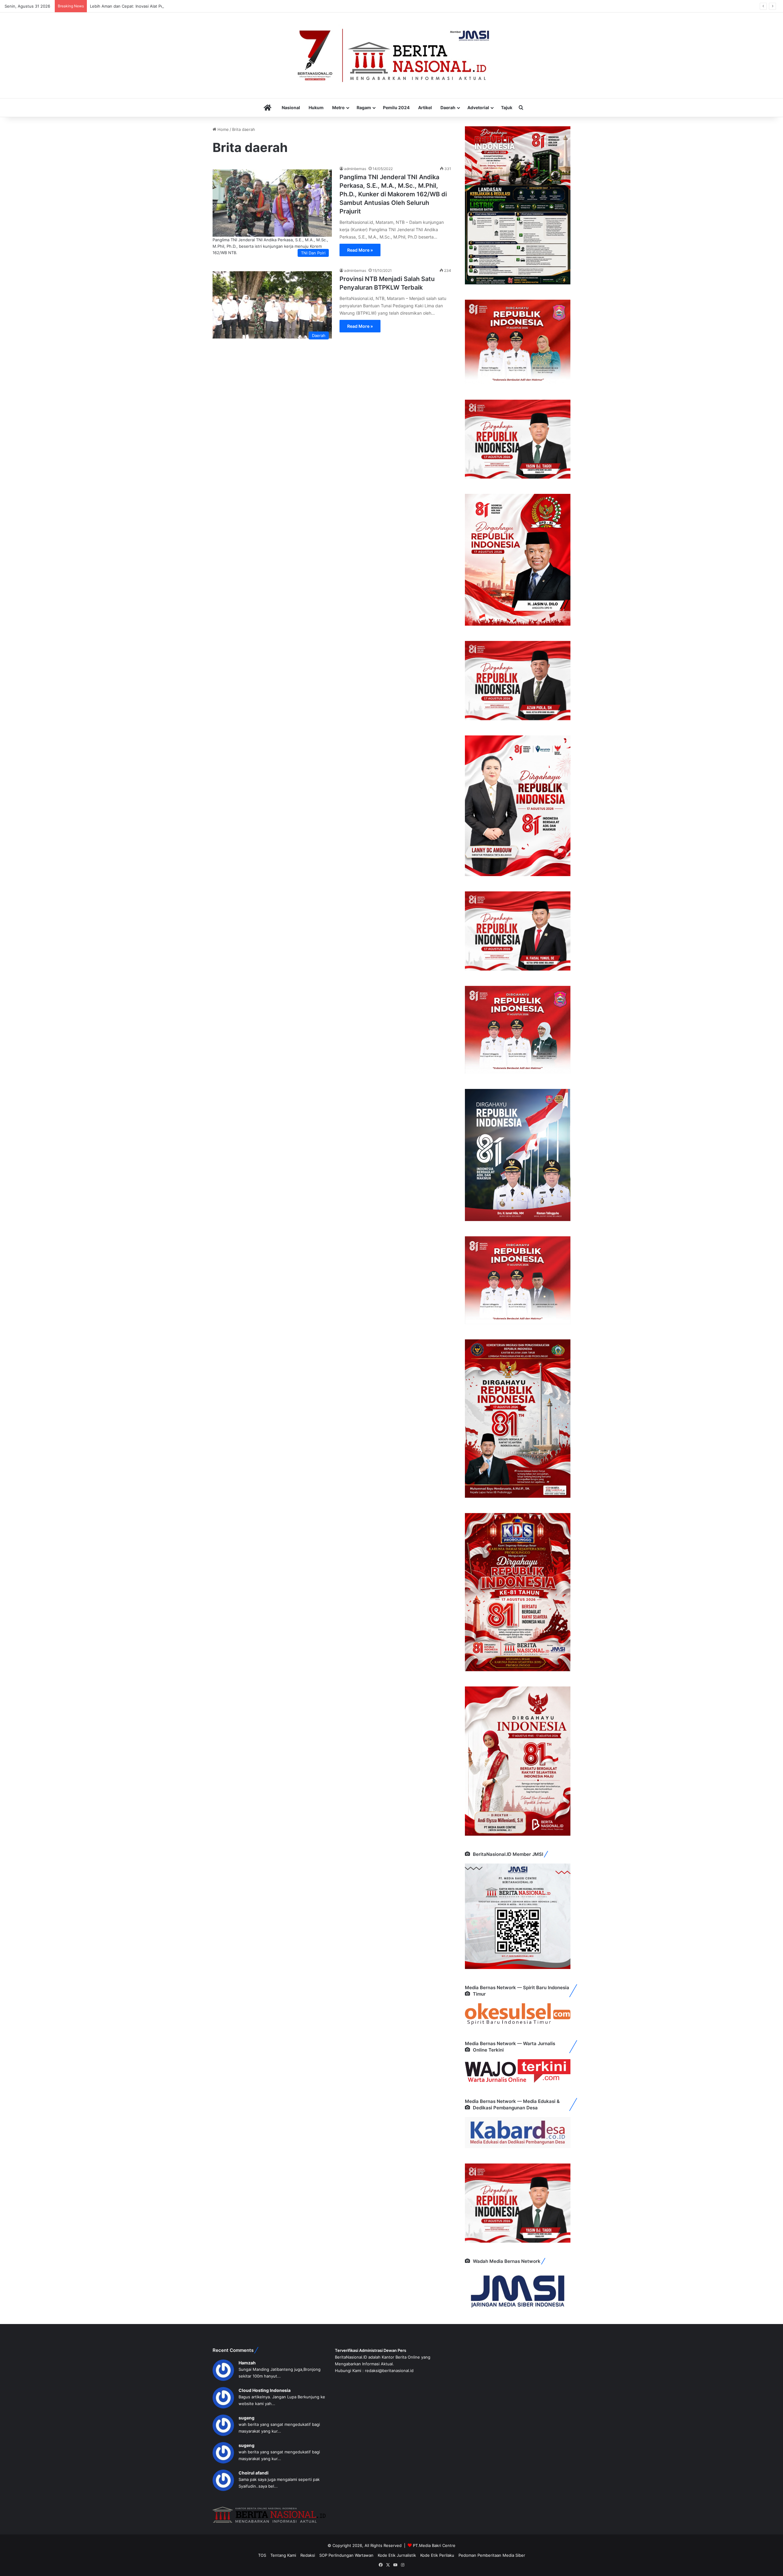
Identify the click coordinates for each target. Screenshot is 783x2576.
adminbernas (355, 169)
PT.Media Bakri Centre (434, 2545)
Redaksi (308, 2555)
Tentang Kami (283, 2555)
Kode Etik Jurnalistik (397, 2555)
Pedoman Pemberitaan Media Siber (492, 2555)
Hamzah (247, 2363)
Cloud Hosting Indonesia (265, 2390)
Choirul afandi (254, 2473)
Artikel (425, 107)
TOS (262, 2555)
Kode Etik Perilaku (437, 2555)
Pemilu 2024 (396, 107)
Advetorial (478, 107)
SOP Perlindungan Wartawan (346, 2555)
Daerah (448, 107)
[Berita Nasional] (391, 55)
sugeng (247, 2418)
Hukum (316, 107)
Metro (338, 107)
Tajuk (507, 107)
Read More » (360, 250)
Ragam (364, 107)
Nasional (291, 107)
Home (223, 129)
